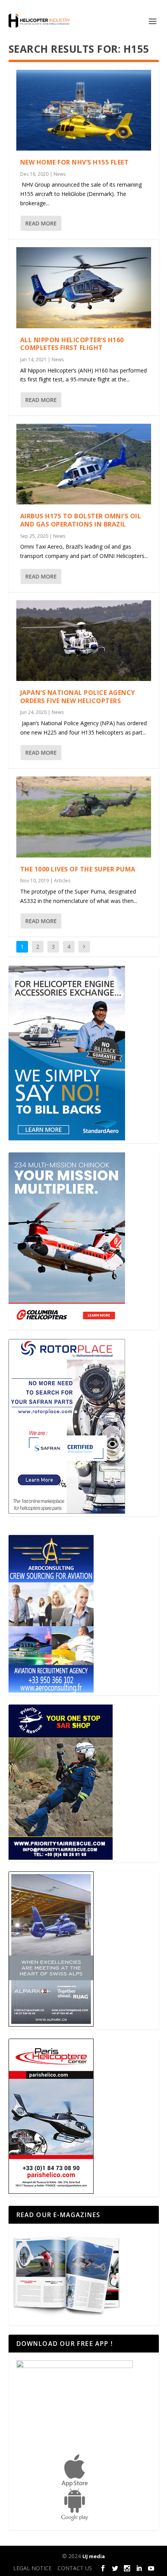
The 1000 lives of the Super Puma (78, 869)
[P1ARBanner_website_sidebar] (61, 1858)
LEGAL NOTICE (32, 2568)
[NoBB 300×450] (67, 1138)
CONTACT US (75, 2568)
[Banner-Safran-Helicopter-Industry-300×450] (67, 1511)
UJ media (94, 2556)
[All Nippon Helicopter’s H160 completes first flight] (84, 288)
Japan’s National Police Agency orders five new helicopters (78, 697)
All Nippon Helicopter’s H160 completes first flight (72, 344)
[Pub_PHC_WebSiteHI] (51, 2192)
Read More (41, 223)
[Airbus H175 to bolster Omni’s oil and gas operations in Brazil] (84, 464)
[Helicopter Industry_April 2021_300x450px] (67, 1325)
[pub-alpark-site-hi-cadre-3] (51, 2024)
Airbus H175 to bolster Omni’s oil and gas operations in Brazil (81, 520)
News (60, 174)
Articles (62, 881)
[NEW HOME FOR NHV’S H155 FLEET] (84, 110)
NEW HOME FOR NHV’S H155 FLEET (75, 162)
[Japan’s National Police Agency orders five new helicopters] (84, 641)
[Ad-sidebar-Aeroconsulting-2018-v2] (51, 1690)
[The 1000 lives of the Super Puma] (84, 817)
